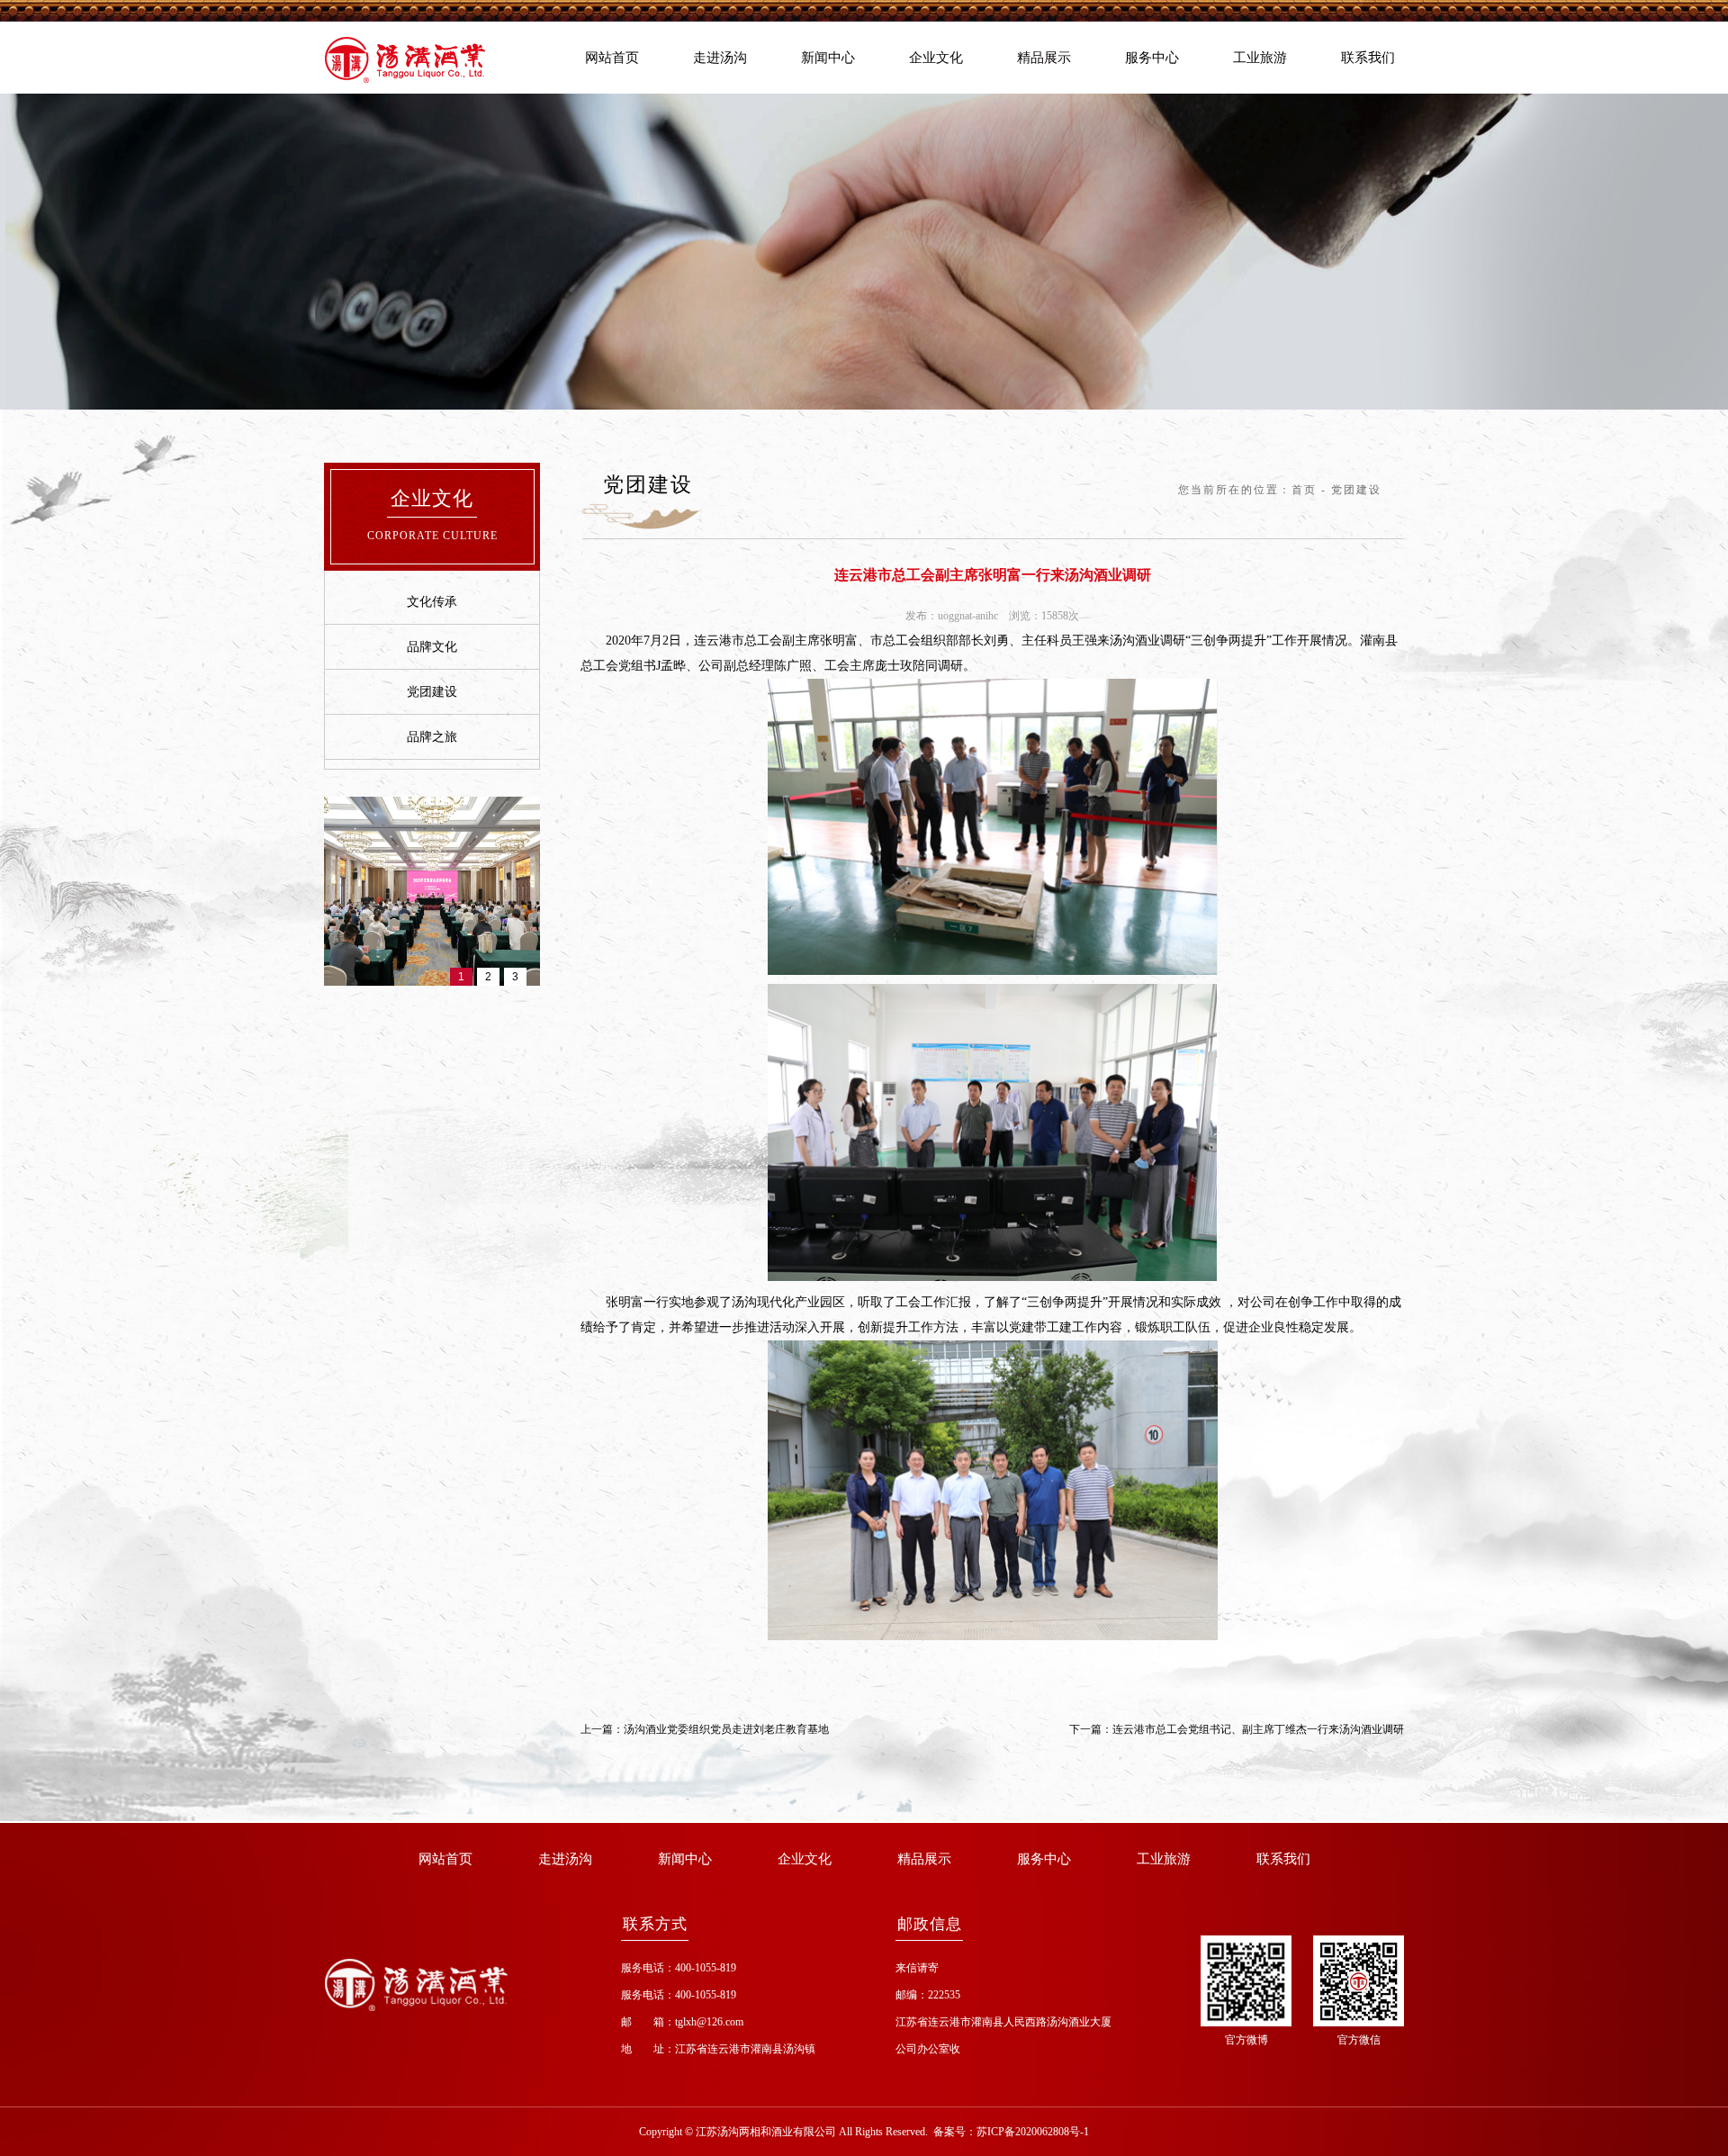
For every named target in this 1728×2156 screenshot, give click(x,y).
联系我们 (1368, 58)
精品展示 (1044, 58)
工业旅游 (1260, 58)
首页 (1304, 490)
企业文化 (936, 58)
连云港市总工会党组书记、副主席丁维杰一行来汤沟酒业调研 (1258, 1729)
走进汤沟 (720, 58)
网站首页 (612, 58)
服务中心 (1152, 58)
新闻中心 (828, 58)
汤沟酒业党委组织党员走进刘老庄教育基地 (726, 1729)
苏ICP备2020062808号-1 (1033, 2132)
